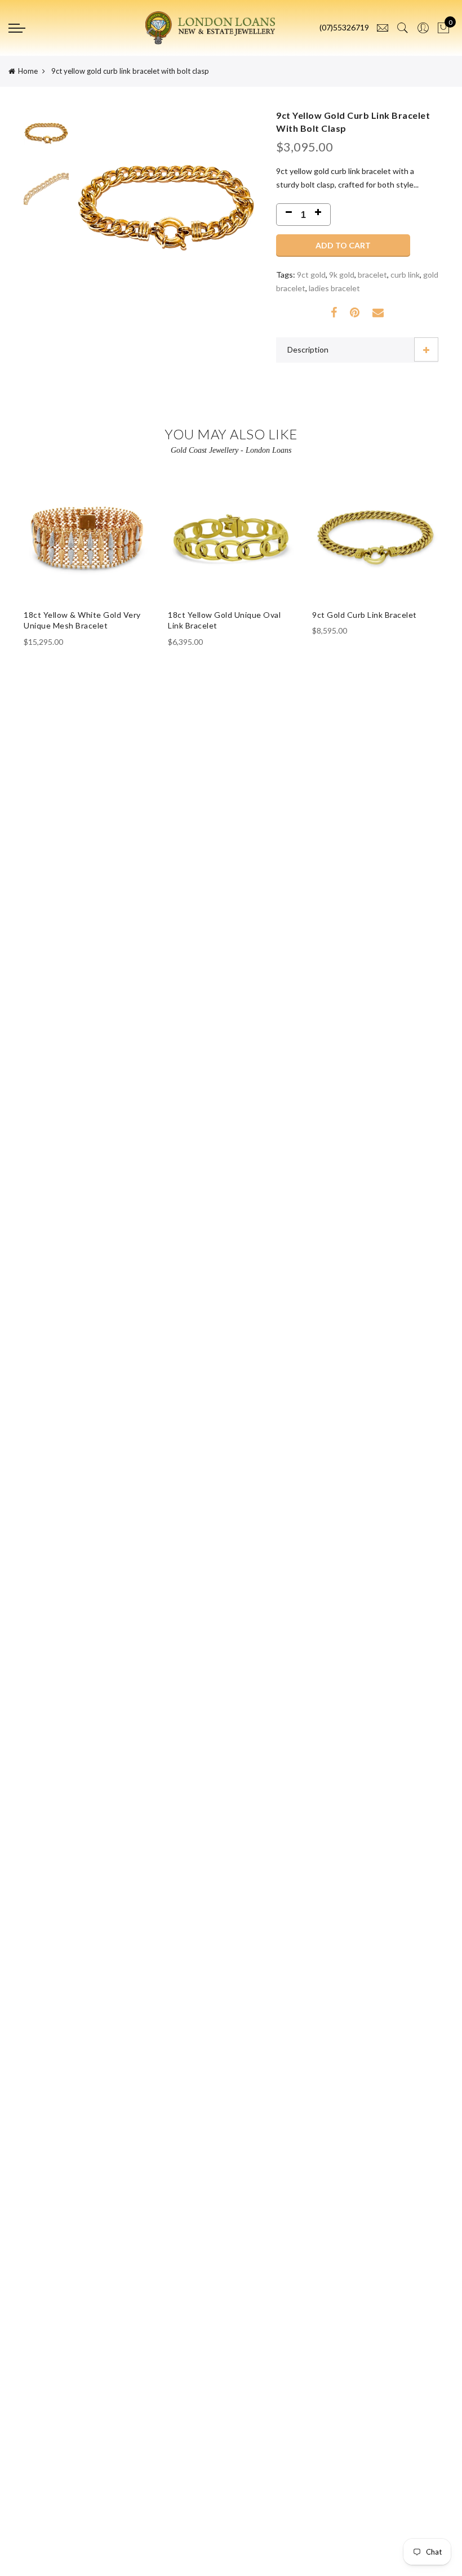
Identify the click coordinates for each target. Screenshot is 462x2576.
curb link (405, 275)
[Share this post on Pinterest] (355, 313)
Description (308, 349)
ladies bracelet (334, 288)
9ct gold (311, 275)
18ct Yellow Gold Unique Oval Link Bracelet (224, 620)
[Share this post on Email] (378, 313)
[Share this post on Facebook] (334, 313)
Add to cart (343, 245)
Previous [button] (102, 236)
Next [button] (230, 236)
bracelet (372, 275)
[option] (166, 236)
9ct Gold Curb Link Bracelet (365, 615)
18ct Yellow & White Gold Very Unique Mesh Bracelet (82, 620)
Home (28, 71)
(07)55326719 (344, 27)
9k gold (342, 275)
